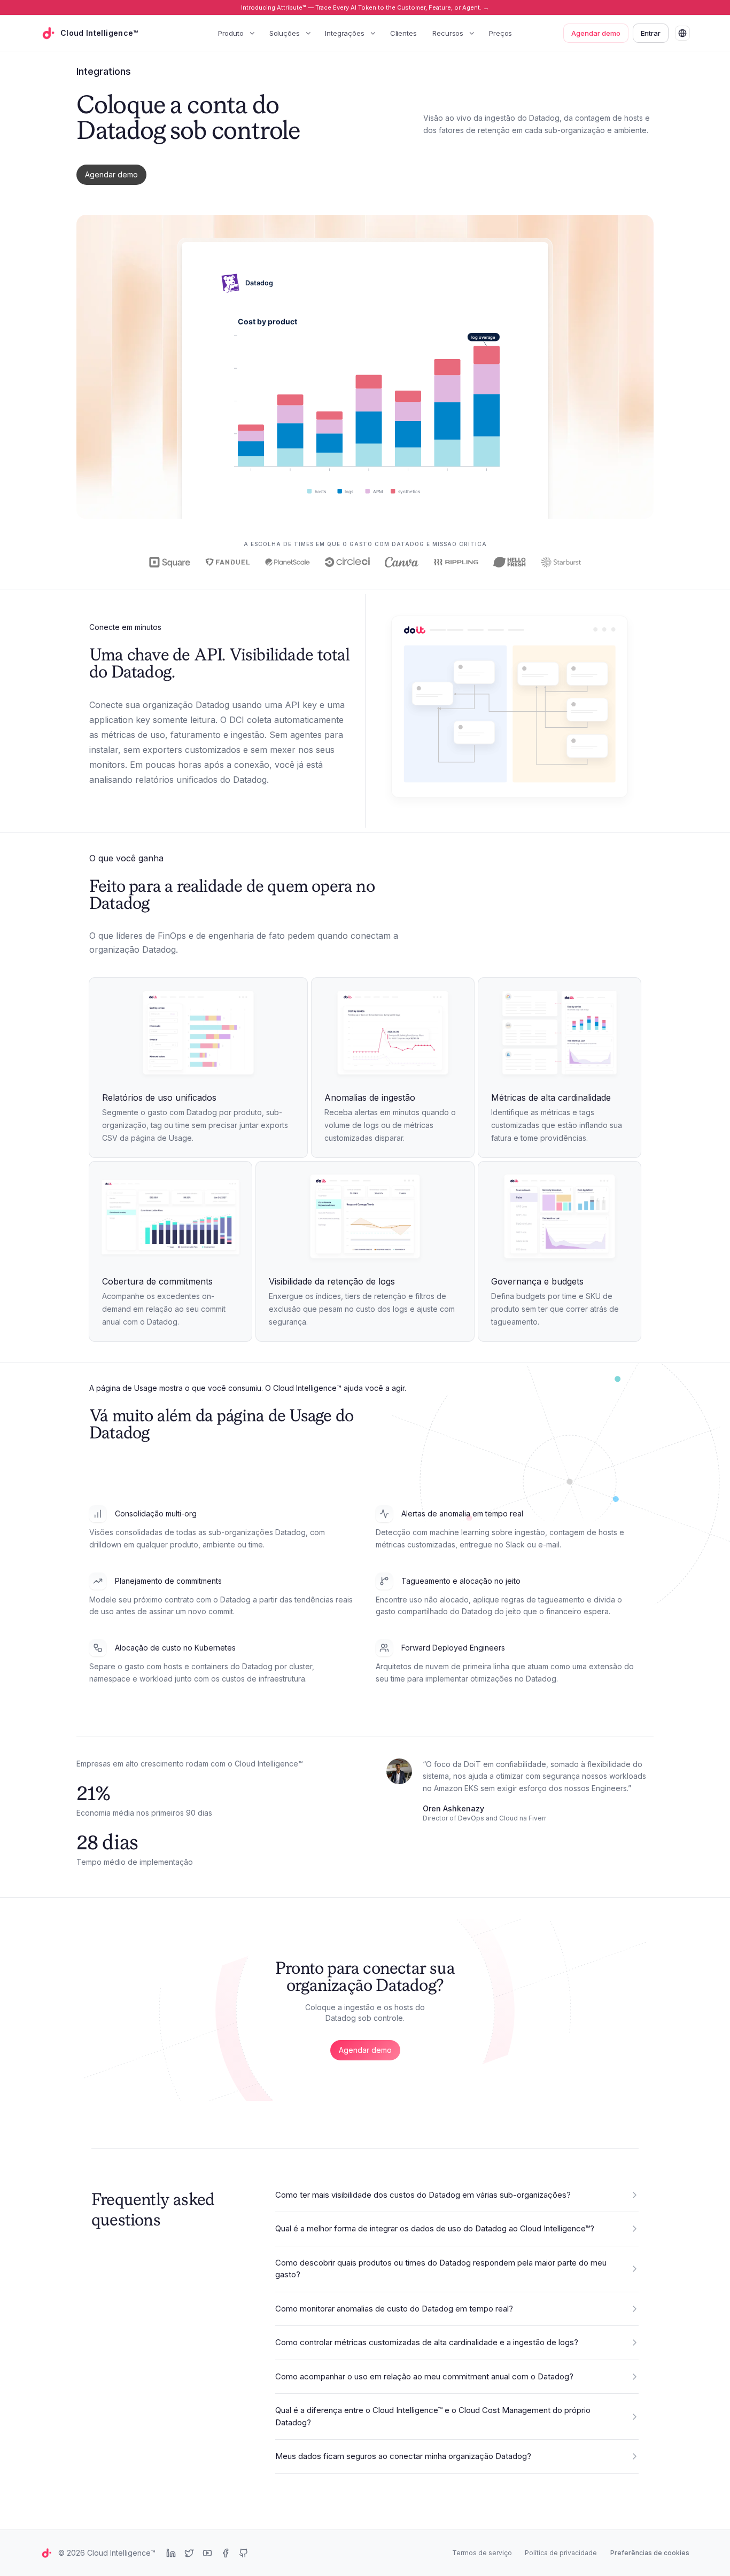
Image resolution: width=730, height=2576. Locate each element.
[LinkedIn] (171, 2553)
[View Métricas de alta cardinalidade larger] (560, 1034)
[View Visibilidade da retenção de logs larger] (365, 1218)
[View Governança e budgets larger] (560, 1218)
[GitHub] (244, 2553)
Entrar (651, 33)
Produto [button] (231, 33)
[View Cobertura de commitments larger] (170, 1218)
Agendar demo (596, 33)
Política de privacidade (561, 2553)
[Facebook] (226, 2553)
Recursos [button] (448, 33)
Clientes (403, 33)
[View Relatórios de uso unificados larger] (198, 1034)
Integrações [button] (344, 33)
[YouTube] (207, 2553)
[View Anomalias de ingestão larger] (393, 1034)
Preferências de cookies (650, 2553)
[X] (189, 2553)
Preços (500, 33)
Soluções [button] (285, 33)
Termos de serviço (482, 2553)
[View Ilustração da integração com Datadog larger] (510, 711)
